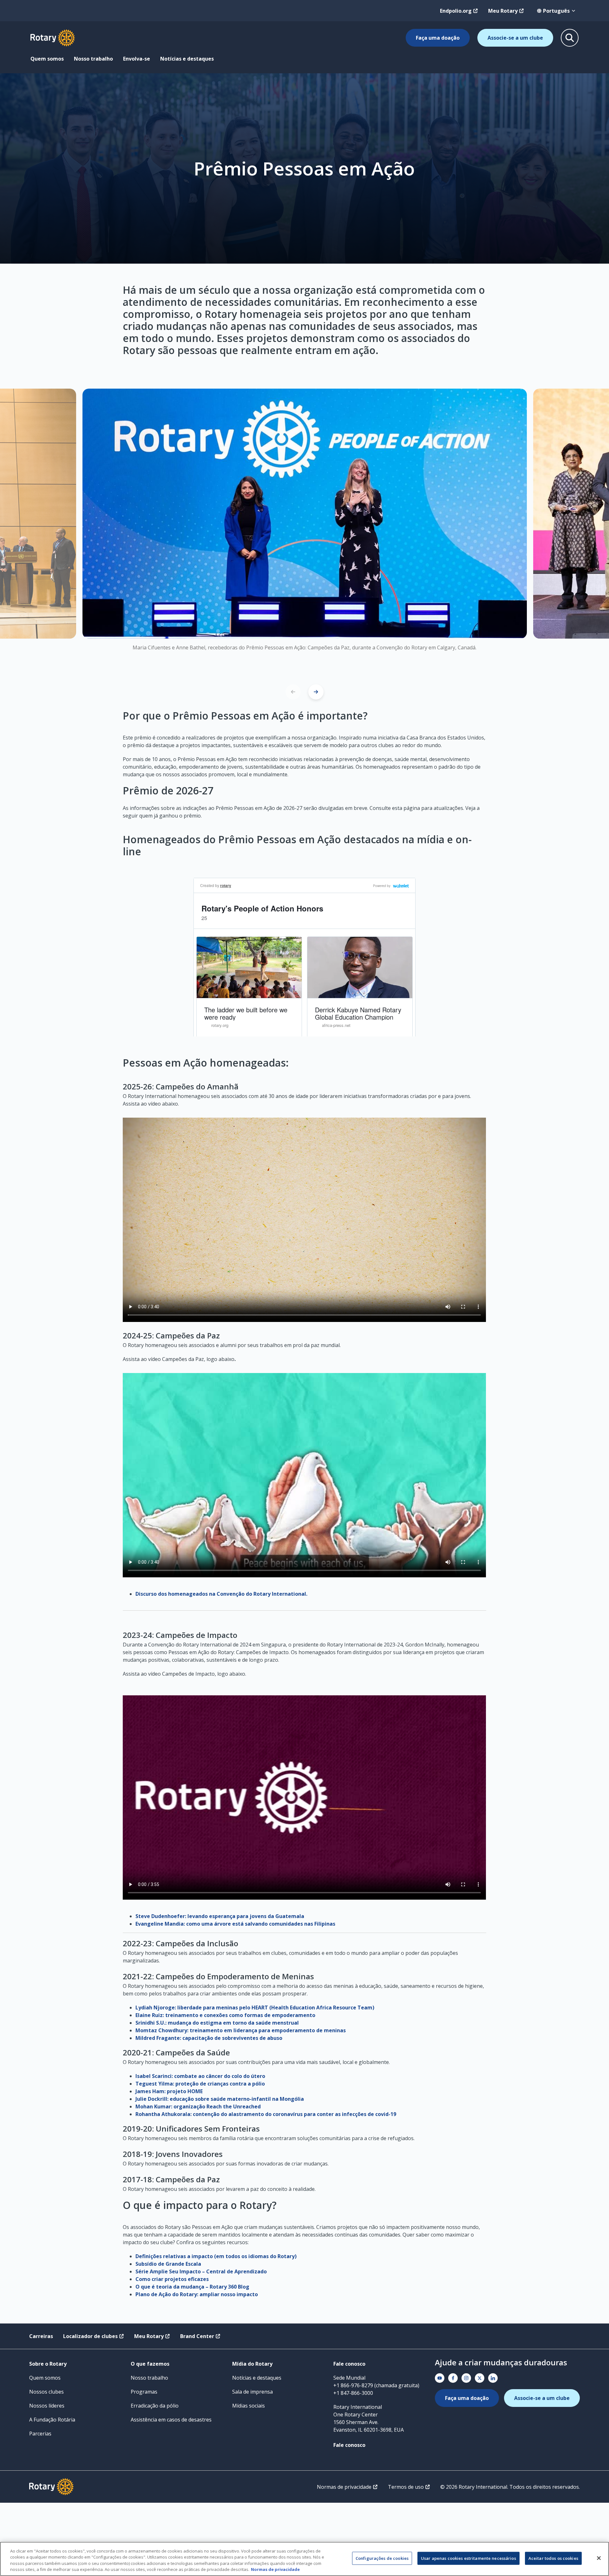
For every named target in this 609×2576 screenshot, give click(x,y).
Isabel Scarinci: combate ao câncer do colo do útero (200, 2076)
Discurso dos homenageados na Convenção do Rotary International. (222, 1594)
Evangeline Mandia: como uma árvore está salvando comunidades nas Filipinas (235, 1924)
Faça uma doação (438, 38)
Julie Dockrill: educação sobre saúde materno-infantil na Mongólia (220, 2099)
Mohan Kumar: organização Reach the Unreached (198, 2106)
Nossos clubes (46, 2392)
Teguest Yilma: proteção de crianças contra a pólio (200, 2084)
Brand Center (197, 2336)
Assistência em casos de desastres (171, 2420)
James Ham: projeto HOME (169, 2091)
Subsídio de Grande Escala (168, 2264)
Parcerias (40, 2434)
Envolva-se (137, 59)
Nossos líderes (47, 2406)
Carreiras (41, 2336)
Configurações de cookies (382, 2558)
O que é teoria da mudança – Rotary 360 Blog (192, 2287)
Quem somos (47, 59)
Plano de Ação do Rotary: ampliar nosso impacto (197, 2294)
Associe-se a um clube (515, 38)
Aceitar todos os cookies (553, 2558)
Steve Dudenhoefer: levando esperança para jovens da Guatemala (220, 1916)
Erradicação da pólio (155, 2406)
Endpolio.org (456, 11)
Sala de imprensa (252, 2392)
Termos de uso (406, 2487)
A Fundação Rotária (52, 2420)
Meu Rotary (503, 11)
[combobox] (556, 11)
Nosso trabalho (93, 59)
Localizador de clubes (90, 2336)
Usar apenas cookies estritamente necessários (468, 2558)
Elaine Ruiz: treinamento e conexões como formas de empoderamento (225, 2015)
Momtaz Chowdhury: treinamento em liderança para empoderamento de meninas (241, 2030)
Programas (144, 2392)
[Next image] (316, 692)
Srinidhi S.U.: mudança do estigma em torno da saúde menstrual (217, 2023)
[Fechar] (599, 2558)
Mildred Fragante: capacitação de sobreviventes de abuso (209, 2038)
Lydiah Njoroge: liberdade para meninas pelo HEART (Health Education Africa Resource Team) (255, 2008)
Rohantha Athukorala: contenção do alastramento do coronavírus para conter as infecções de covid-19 (266, 2114)
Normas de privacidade (344, 2487)
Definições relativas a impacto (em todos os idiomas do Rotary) (216, 2256)
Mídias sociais (249, 2406)
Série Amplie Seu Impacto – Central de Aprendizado (201, 2271)
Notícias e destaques (187, 59)
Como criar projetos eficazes (172, 2279)
